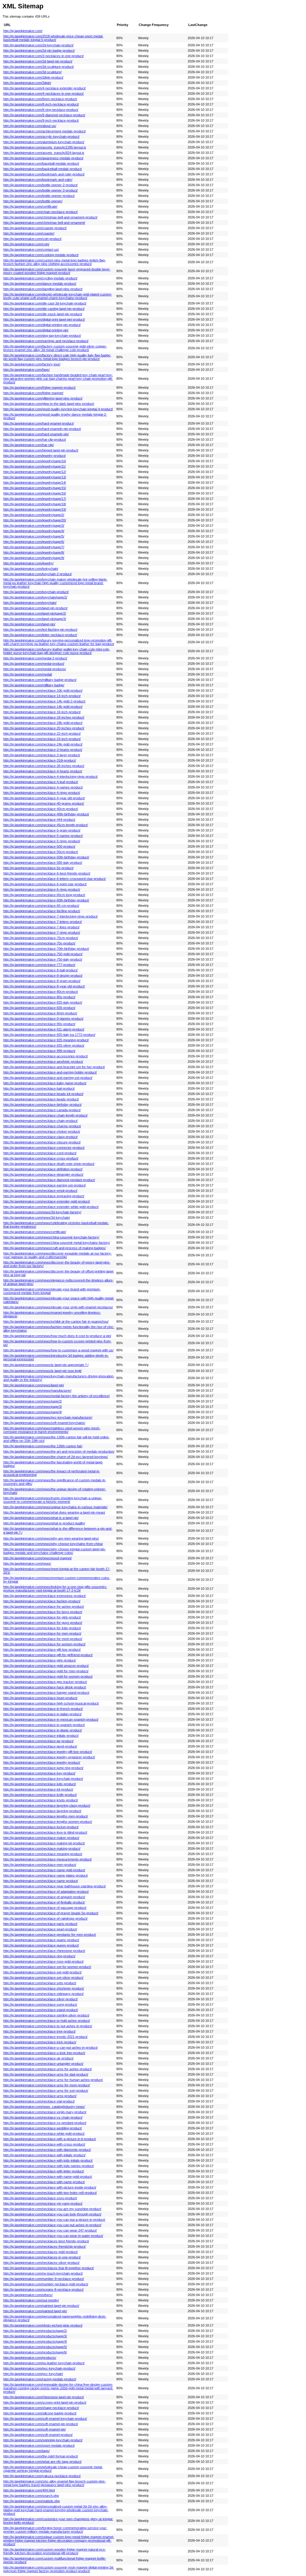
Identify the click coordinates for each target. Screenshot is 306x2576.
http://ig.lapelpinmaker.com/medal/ (28, 674)
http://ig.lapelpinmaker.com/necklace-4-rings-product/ (42, 793)
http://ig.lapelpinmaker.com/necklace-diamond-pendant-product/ (49, 1180)
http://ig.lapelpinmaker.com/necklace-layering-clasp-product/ (47, 1805)
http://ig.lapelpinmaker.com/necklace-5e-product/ (38, 868)
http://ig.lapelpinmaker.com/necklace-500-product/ (39, 846)
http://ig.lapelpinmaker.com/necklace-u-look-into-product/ (44, 2053)
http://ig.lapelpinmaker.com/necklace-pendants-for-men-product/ (50, 1935)
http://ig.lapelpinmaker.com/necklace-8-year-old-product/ (44, 986)
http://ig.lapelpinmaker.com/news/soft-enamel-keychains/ (44, 1423)
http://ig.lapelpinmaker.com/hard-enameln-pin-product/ (42, 429)
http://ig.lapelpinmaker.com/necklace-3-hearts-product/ (43, 750)
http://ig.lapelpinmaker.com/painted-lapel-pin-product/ (41, 2306)
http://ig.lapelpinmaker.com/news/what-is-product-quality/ (44, 1523)
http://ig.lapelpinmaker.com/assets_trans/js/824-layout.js (44, 153)
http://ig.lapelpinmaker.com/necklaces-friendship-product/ (45, 2246)
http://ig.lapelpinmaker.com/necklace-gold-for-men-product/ (46, 1671)
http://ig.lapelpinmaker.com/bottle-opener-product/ (39, 196)
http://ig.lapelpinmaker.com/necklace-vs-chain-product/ (43, 2117)
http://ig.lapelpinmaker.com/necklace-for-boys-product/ (43, 1612)
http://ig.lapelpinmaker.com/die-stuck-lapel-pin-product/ (43, 314)
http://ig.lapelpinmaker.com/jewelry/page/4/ (34, 531)
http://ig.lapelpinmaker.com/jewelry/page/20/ (35, 520)
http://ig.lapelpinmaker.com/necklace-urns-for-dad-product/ (46, 2074)
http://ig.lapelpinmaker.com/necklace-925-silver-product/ (44, 1045)
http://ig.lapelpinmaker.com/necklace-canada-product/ (42, 1110)
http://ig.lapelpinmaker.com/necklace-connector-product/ (44, 1148)
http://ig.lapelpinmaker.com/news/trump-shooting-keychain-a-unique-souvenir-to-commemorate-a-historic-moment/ (53, 1500)
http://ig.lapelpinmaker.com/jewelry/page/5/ (34, 536)
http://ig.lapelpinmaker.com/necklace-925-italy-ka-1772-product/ (49, 1035)
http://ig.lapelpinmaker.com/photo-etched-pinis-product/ (43, 2325)
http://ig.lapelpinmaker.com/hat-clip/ (29, 445)
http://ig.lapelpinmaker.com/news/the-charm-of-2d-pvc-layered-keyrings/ (56, 1457)
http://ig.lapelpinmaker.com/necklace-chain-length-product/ (45, 1115)
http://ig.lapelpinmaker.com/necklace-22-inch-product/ (42, 733)
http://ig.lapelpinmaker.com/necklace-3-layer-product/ (42, 755)
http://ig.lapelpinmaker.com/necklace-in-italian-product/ (42, 1714)
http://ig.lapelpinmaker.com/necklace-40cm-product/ (41, 809)
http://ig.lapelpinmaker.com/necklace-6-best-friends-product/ (47, 873)
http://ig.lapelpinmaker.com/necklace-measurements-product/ (48, 1859)
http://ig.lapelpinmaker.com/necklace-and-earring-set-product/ (48, 1078)
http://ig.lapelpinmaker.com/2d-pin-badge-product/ (39, 50)
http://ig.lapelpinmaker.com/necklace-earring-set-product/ (45, 1185)
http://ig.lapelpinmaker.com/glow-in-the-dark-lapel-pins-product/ (49, 404)
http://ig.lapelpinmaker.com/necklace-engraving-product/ (44, 1196)
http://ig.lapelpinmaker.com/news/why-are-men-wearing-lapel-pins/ (51, 1538)
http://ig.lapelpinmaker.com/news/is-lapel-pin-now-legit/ (42, 1371)
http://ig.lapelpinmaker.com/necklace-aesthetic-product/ (43, 1062)
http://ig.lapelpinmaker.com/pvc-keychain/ (33, 2374)
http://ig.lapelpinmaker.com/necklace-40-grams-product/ (44, 803)
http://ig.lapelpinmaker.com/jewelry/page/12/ (35, 472)
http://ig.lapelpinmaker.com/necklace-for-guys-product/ (43, 1623)
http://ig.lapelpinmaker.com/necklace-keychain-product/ (43, 1779)
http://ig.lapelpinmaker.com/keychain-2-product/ (38, 574)
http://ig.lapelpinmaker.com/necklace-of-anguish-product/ (44, 1897)
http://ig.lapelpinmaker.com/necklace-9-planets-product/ (43, 1019)
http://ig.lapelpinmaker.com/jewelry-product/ (35, 456)
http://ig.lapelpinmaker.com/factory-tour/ (32, 364)
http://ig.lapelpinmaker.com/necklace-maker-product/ (41, 1838)
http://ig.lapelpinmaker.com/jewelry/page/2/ (34, 515)
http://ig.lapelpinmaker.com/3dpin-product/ (33, 77)
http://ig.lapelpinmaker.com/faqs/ (26, 370)
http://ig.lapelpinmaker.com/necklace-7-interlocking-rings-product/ (51, 916)
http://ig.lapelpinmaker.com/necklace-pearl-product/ (40, 1929)
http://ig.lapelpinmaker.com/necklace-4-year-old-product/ (44, 798)
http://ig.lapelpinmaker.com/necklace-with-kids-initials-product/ (48, 2160)
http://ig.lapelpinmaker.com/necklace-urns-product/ (40, 2096)
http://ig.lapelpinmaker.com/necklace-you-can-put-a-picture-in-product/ (54, 2220)
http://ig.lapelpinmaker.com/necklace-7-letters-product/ (43, 922)
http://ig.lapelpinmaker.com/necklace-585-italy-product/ (43, 863)
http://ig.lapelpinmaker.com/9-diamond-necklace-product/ (44, 115)
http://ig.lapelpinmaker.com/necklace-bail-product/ (39, 1088)
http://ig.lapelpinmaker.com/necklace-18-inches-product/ (44, 717)
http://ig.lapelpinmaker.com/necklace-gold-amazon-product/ (46, 1666)
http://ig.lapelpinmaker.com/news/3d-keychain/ (37, 1217)
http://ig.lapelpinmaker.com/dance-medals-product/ (40, 284)
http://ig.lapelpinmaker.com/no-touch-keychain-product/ (43, 2273)
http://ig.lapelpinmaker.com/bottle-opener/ (33, 201)
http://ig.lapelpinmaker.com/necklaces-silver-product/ (41, 2263)
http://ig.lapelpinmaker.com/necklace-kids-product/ (40, 1784)
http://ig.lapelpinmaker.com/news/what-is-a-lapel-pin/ (41, 1518)
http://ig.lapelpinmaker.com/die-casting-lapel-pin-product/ (44, 309)
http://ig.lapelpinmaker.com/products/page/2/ (35, 2331)
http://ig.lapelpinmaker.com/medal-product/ (34, 664)
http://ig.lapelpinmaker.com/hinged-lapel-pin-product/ (41, 450)
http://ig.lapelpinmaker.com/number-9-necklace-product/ (44, 2279)
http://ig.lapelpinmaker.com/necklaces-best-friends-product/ (46, 2241)
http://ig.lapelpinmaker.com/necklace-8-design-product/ (43, 975)
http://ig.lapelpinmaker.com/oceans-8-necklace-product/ (43, 2289)
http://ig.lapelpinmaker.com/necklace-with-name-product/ (44, 2182)
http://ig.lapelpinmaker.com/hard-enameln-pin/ (36, 434)
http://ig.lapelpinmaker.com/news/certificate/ (35, 1232)
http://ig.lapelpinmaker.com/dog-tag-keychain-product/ (42, 336)
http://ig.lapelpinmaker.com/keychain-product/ (36, 592)
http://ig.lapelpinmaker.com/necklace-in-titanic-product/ (43, 1730)
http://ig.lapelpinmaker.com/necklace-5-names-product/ (43, 836)
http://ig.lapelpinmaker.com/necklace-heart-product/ (40, 1698)
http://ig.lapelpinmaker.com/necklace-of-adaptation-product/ (46, 1892)
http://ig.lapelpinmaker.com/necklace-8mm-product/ (40, 1013)
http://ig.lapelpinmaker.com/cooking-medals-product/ (41, 255)
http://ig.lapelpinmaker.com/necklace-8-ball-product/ (40, 970)
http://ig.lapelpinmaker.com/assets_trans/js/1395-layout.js (45, 147)
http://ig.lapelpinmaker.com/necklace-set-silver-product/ (43, 1978)
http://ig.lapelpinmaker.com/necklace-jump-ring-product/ (43, 1768)
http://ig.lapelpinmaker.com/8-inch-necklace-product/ (41, 104)
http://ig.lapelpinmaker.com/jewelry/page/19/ (35, 509)
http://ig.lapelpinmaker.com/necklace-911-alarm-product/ (44, 1029)
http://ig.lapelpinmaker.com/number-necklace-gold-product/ (46, 2284)
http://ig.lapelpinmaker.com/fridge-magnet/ (33, 393)
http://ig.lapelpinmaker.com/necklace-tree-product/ (39, 2031)
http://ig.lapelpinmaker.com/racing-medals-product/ (40, 2379)
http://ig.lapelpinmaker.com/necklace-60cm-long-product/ (44, 895)
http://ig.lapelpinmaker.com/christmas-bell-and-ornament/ (44, 223)
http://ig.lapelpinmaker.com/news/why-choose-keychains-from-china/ (53, 1544)
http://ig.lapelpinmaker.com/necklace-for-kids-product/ (42, 1628)
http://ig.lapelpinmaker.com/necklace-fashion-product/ (42, 1601)
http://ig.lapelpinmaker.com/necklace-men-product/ (40, 1865)
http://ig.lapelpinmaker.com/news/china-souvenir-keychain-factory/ (51, 1237)
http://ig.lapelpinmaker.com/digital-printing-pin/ (36, 330)
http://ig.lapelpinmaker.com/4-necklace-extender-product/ (45, 88)
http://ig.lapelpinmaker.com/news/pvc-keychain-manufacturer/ (48, 1417)
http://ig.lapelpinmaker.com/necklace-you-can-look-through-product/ (52, 2214)
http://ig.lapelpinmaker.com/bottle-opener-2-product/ (40, 185)
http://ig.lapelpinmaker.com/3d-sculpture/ (32, 72)
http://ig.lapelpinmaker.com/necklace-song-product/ (40, 2004)
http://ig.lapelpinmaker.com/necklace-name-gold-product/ (44, 1870)
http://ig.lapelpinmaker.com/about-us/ (30, 126)
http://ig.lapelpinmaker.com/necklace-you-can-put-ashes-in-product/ (52, 2225)
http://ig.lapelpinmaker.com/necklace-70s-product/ (39, 943)
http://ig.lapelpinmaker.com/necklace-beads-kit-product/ (43, 1094)
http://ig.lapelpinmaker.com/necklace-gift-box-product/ (42, 1650)
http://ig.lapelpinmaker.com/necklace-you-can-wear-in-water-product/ (53, 2236)
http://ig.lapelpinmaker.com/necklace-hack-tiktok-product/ (45, 1687)
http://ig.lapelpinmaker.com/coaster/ (29, 233)
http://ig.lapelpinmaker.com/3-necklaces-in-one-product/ (43, 56)
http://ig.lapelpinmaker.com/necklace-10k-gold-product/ (43, 690)
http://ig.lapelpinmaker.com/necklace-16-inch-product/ (42, 712)
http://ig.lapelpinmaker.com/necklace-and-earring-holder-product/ (50, 1072)
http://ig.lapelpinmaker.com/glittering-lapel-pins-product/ (43, 398)
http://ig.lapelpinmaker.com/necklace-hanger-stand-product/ (46, 1693)
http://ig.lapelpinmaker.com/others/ (28, 2295)
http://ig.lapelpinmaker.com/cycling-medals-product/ (40, 278)
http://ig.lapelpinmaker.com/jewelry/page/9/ (34, 558)
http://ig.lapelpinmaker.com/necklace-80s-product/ (39, 997)
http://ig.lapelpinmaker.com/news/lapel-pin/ (34, 1385)
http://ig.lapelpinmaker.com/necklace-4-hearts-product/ (43, 771)
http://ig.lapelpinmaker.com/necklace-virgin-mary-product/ (45, 2112)
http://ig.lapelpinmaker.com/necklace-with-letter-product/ (44, 2171)
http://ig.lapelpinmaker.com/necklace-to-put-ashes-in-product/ (48, 2026)
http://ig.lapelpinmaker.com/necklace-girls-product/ (40, 1660)
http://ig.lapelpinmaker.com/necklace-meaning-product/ (43, 1854)
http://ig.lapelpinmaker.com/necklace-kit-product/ (38, 1789)
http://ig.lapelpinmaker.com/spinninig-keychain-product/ (43, 2440)
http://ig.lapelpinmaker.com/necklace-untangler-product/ (43, 2064)
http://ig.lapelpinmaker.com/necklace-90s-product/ (39, 1024)
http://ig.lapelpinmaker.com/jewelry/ (28, 563)
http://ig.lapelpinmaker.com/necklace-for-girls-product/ (42, 1617)
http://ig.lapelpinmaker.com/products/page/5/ (35, 2347)
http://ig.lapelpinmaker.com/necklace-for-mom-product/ (43, 1639)
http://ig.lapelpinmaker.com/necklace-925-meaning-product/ (46, 1040)
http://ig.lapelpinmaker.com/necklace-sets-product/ (40, 1983)
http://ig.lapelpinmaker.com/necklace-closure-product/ (42, 1142)
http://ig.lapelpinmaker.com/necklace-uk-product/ (38, 2058)
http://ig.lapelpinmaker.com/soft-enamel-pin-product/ (41, 2424)
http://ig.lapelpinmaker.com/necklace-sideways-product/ (43, 1994)
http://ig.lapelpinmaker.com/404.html (29, 2490)
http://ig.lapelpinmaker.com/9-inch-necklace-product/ (41, 120)
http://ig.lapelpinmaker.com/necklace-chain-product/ (40, 1121)
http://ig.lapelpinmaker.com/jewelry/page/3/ (34, 526)
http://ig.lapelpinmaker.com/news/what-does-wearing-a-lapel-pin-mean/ (54, 1512)
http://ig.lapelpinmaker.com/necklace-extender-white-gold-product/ (51, 1207)
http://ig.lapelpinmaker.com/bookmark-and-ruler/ (38, 180)
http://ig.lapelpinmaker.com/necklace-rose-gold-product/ (43, 1961)
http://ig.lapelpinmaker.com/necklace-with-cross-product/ (44, 2144)
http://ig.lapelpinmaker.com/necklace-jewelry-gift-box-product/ (48, 1752)
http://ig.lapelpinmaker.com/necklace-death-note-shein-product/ (49, 1164)
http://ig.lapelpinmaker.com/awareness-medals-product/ (43, 158)
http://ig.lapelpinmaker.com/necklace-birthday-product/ (42, 1105)
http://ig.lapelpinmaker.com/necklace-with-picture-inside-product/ (50, 2187)
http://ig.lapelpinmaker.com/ (23, 31)
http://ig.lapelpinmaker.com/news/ (27, 1563)
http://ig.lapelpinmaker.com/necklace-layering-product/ (42, 1811)
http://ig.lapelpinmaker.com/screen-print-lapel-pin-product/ (45, 2402)
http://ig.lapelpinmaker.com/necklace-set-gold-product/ (42, 1972)
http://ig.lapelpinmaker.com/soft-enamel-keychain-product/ (45, 2419)
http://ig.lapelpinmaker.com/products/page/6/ (35, 2352)
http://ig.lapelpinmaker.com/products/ (30, 2358)
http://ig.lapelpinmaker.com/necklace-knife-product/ (40, 1795)
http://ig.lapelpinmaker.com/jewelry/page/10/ (35, 461)
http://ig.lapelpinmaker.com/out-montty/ (31, 2300)
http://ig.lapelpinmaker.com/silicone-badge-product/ (40, 2413)
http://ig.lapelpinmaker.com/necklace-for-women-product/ (44, 1644)
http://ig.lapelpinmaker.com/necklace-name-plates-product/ (46, 1875)
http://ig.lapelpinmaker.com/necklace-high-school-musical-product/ (51, 1703)
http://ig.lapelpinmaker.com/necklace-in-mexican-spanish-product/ (51, 1719)
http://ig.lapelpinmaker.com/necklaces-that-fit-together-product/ (49, 2268)
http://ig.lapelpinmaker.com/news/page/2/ (33, 1401)
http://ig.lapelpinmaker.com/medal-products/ (35, 669)
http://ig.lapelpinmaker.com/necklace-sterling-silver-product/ (46, 2015)
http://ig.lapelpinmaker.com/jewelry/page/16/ (35, 493)
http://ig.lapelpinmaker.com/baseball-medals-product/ (41, 163)
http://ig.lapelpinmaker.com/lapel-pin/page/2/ (35, 613)
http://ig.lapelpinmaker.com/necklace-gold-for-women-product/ (48, 1676)
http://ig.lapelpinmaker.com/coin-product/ (32, 239)
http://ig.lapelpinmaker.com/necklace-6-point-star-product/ (45, 884)
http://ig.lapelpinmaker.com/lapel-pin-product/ (35, 608)
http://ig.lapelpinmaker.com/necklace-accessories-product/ (46, 1056)
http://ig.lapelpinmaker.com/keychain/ (30, 603)
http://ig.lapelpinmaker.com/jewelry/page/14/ (35, 483)
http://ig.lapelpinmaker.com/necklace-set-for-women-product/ (47, 1967)
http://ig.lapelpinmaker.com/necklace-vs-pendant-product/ (45, 2123)
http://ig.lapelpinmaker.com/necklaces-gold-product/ (40, 2252)
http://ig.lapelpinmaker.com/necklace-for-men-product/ (42, 1633)
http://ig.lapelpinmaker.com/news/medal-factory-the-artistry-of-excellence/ (56, 1396)
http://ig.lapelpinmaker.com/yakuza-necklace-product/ (42, 2476)
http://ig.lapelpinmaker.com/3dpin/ (27, 83)
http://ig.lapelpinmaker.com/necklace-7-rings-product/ (42, 932)
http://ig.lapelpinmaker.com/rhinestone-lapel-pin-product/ (44, 2397)
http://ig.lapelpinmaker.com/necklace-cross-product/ (41, 1158)
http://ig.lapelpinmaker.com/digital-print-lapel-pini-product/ (44, 319)
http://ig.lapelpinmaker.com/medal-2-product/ (35, 658)
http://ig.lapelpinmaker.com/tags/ (26, 2451)
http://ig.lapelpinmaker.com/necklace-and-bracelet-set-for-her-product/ (54, 1067)
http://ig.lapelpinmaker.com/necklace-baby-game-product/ (45, 1083)
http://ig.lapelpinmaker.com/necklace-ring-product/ (39, 1956)
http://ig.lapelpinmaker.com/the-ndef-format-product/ (41, 2456)
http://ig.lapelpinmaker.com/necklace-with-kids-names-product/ (49, 2166)
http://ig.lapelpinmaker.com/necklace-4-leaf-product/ (41, 782)
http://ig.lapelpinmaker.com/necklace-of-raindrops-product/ (45, 1918)
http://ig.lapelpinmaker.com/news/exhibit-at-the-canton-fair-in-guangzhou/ (56, 1321)
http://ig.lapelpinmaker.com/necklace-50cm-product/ (41, 852)
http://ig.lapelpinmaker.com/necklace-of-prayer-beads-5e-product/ (51, 1913)
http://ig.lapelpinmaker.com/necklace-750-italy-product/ (43, 959)
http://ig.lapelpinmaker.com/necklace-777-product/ (39, 965)
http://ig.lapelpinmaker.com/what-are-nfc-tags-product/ (42, 2462)
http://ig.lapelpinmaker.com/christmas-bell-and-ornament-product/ (50, 217)
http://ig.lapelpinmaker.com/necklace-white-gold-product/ (44, 2134)
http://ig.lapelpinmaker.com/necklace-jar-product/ (38, 1741)
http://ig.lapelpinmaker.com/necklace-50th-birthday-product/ (46, 857)
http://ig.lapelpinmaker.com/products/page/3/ (35, 2336)
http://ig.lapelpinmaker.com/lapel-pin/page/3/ (35, 619)
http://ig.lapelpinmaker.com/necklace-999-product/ (39, 1051)
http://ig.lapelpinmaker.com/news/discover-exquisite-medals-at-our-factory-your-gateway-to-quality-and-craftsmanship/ (58, 1255)
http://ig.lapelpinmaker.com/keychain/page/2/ (35, 597)
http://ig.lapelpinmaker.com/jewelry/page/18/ (35, 504)
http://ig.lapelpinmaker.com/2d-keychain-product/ (38, 45)
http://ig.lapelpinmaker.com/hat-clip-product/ (35, 439)
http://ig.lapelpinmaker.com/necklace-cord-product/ (40, 1153)
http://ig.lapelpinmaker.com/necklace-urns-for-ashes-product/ (48, 2069)
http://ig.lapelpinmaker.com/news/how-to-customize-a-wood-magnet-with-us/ (58, 1350)
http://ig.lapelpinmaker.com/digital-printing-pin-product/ (42, 325)
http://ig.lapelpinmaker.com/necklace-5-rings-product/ (42, 841)
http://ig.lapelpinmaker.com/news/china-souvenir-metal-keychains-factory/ (57, 1243)
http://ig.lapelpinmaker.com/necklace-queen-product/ (41, 1945)
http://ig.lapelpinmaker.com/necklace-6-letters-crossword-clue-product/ (55, 879)
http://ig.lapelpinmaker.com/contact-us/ (31, 249)
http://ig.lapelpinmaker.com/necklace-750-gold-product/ (43, 954)
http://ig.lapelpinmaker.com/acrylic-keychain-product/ (41, 137)
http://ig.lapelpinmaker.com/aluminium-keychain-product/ (44, 142)
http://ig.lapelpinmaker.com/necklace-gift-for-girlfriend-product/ (48, 1655)
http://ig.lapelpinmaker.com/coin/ (26, 244)
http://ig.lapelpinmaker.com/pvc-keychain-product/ (39, 2368)
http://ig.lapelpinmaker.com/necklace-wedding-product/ (43, 2128)
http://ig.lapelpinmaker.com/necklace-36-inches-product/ (44, 766)
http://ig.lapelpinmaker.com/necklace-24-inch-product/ (42, 739)
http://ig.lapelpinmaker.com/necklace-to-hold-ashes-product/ (47, 2021)
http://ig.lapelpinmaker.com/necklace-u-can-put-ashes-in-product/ (51, 2047)
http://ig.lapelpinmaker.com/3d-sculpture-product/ (39, 67)
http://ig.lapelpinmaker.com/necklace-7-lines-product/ (41, 927)
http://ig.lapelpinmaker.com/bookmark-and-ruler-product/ (44, 174)
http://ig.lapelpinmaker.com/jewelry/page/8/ (34, 552)
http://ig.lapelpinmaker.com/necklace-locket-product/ (41, 1827)
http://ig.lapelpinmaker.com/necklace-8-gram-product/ (42, 981)
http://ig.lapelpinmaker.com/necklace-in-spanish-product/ (44, 1725)
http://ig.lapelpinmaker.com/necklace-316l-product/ (40, 760)
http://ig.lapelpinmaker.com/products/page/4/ (35, 2341)
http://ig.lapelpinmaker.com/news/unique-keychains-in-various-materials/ (55, 1507)
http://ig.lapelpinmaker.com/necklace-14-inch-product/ (42, 696)
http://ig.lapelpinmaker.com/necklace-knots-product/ (41, 1800)
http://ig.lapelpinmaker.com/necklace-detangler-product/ (43, 1174)
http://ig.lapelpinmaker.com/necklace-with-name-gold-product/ (48, 2177)
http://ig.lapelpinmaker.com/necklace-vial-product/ (39, 2101)
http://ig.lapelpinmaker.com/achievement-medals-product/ (45, 131)
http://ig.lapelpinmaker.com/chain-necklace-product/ (40, 212)
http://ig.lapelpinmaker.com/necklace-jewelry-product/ (42, 1762)
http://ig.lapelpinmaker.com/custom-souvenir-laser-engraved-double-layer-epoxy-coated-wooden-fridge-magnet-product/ (57, 271)
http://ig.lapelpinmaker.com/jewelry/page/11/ (35, 466)
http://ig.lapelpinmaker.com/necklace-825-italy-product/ (43, 1002)
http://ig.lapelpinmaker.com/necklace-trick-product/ (40, 2042)
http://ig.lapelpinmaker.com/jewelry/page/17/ (35, 499)
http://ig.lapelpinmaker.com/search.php (31, 2496)
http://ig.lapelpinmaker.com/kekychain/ (31, 569)
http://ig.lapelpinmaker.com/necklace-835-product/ (39, 1008)
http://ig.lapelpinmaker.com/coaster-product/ (35, 228)
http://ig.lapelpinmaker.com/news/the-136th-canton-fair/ (43, 1446)
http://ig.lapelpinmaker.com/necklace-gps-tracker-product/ (45, 1682)
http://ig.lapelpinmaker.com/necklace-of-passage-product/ (45, 1908)
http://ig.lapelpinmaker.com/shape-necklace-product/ (41, 2408)
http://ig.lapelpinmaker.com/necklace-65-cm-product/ (41, 906)
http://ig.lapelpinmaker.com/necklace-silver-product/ (40, 1999)
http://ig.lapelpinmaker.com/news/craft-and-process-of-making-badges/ (55, 1248)
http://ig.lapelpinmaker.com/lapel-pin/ (29, 624)
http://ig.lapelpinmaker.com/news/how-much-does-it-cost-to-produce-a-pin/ (57, 1336)
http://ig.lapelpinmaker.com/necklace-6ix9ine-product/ (42, 911)
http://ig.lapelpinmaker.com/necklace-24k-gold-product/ (43, 744)
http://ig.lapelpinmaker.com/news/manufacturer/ (37, 1390)
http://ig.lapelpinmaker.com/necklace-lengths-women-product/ (48, 1822)
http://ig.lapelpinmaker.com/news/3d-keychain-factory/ (42, 1212)
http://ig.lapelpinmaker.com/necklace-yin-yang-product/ (43, 2203)
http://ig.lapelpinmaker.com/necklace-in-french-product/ (43, 1709)
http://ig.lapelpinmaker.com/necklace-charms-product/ (42, 1126)
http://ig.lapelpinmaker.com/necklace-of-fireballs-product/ (44, 1902)
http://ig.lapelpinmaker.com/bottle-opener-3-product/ (40, 190)
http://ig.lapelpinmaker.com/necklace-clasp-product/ (40, 1137)
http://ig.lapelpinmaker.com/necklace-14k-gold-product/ (43, 707)
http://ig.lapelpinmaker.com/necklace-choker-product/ (42, 1131)
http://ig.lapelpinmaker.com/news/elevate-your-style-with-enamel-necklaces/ (58, 1307)
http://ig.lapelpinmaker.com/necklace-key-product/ (39, 1773)
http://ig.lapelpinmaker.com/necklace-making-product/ (42, 1848)
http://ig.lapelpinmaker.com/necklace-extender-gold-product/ (47, 1201)
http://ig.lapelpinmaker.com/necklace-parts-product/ (40, 1924)
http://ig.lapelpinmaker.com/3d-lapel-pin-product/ (38, 61)
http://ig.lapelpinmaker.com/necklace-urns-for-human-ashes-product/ (53, 2080)
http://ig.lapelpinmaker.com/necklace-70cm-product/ (41, 938)
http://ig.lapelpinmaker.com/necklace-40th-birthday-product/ (46, 814)
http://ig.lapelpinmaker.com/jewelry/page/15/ (35, 488)
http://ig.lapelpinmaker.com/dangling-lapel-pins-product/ (43, 289)
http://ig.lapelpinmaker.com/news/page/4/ (33, 1412)
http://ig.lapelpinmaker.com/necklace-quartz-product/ (41, 1940)
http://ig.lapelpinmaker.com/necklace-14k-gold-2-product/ (44, 701)
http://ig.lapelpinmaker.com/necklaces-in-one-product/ (42, 2257)
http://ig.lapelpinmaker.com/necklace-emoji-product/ (40, 1191)
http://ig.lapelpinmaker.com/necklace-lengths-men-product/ (46, 1816)
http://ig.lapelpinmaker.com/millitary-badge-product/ (40, 680)
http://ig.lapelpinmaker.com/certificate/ (30, 206)
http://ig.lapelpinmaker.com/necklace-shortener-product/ (44, 1988)
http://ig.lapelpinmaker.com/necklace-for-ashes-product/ (44, 1606)
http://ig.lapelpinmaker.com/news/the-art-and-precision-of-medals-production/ (59, 1451)
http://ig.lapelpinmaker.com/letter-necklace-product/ (40, 635)
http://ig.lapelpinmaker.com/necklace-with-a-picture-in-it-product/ (50, 2139)
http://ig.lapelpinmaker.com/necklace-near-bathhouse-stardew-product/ (55, 1886)
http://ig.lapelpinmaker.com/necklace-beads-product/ (41, 1099)
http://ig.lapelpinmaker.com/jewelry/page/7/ (34, 547)
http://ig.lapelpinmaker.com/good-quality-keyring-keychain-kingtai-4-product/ (58, 409)
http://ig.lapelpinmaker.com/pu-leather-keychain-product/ (44, 2363)
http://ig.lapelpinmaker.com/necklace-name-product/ (41, 1881)
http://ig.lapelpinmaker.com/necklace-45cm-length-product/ (46, 825)
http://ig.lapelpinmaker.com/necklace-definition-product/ (43, 1169)
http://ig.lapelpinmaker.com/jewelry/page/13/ (35, 477)
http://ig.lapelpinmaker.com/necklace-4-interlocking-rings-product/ (51, 777)
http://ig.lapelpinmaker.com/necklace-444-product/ (39, 820)
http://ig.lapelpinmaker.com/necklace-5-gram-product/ (42, 830)
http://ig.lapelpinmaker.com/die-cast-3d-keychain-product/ (45, 303)
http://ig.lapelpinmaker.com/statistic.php (32, 2501)
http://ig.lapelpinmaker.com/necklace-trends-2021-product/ (45, 2037)
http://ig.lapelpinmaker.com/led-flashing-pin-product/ (40, 630)
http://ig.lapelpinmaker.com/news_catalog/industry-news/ (44, 2107)
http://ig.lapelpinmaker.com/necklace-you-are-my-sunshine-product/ (52, 2209)
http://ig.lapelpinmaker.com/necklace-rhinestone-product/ (44, 1951)
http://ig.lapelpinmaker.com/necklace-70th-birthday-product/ (46, 949)
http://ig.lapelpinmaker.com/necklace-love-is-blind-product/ (45, 1832)
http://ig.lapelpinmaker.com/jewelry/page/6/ (34, 542)
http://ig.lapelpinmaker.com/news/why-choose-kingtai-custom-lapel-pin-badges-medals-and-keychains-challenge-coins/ (55, 1551)
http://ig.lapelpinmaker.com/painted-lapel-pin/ (35, 2311)
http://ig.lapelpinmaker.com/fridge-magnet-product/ (39, 388)
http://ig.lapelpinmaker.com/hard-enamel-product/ (39, 423)
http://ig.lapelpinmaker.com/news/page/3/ (33, 1407)
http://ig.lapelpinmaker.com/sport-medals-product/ (39, 2445)
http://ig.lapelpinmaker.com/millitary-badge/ (34, 685)
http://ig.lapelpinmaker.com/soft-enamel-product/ (38, 2435)
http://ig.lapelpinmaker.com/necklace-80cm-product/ (41, 992)
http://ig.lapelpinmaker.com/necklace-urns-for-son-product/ (46, 2090)
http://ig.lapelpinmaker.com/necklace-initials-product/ (41, 1736)
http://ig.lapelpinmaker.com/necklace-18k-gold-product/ (43, 723)
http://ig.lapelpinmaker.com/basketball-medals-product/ (43, 169)
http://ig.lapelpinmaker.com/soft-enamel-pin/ (35, 2429)
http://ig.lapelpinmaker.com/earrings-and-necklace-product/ (46, 341)
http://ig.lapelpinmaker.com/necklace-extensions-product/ (45, 1596)
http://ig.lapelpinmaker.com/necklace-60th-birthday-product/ (46, 900)
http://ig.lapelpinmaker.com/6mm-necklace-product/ (40, 99)
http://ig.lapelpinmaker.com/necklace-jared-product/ (40, 1746)
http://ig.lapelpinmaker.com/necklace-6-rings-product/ (42, 889)
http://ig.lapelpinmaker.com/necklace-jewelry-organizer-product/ (49, 1757)
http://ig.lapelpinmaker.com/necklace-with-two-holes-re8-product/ (50, 2193)
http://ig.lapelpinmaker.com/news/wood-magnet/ (38, 1558)
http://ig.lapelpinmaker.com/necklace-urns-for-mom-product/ (47, 2085)
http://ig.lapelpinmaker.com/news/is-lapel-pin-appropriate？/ (46, 1365)
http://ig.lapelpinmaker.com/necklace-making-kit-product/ (44, 1843)
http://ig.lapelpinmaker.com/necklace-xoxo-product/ (40, 2198)
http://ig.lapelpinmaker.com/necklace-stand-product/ (41, 2010)
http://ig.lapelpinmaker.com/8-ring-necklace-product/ (41, 110)
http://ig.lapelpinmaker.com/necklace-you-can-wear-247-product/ (50, 2230)
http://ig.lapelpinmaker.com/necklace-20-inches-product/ (44, 728)
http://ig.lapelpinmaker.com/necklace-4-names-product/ (43, 787)
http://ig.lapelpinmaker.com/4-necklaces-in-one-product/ (43, 94)
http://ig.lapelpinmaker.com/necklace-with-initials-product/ (44, 2155)
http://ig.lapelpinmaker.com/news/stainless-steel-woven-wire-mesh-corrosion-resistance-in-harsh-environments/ (52, 1430)
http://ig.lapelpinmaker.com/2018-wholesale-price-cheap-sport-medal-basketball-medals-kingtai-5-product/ (53, 38)
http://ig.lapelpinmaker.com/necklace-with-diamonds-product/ (47, 2150)
